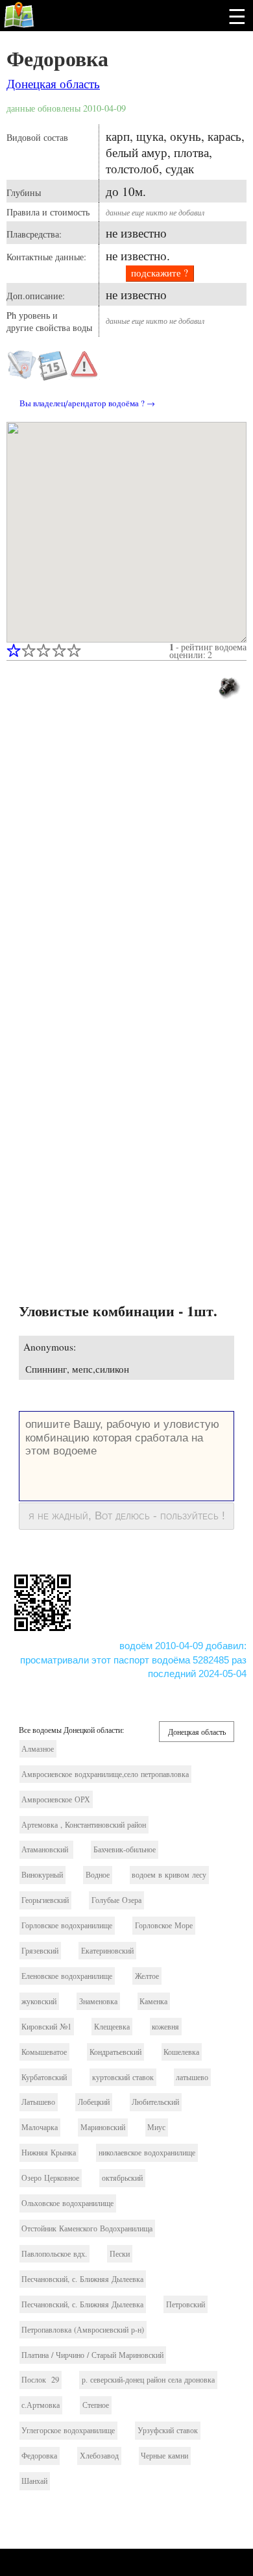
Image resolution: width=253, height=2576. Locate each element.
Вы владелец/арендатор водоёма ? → (87, 403)
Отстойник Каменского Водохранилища (87, 2228)
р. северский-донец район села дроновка (148, 2380)
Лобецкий (94, 2102)
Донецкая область (53, 83)
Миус (156, 2127)
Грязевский (40, 1951)
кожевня (165, 2027)
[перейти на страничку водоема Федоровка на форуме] (22, 376)
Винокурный (42, 1875)
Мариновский (103, 2127)
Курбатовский (45, 2077)
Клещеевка (112, 2027)
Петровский (186, 2304)
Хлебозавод (99, 2456)
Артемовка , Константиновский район (84, 1825)
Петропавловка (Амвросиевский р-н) (83, 2330)
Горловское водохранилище (67, 1925)
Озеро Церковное (50, 2178)
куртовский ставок (123, 2077)
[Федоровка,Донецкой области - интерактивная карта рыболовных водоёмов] (126, 532)
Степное (96, 2405)
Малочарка (40, 2127)
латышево (192, 2077)
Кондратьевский (115, 2052)
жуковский (39, 2001)
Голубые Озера (116, 1900)
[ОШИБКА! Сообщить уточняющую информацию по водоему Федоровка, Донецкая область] (84, 365)
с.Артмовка (41, 2405)
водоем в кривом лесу (169, 1875)
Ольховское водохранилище (67, 2203)
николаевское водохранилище (147, 2153)
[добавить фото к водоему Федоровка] (228, 686)
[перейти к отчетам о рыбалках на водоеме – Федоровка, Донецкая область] (53, 376)
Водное (98, 1875)
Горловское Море (164, 1925)
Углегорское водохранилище (68, 2430)
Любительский (155, 2102)
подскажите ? (160, 273)
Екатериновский (107, 1951)
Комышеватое (44, 2052)
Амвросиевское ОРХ (56, 1799)
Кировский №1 (46, 2027)
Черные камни (164, 2456)
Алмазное (38, 1749)
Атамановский (46, 1849)
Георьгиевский (45, 1900)
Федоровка (57, 58)
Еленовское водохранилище (67, 1976)
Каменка (153, 2001)
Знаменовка (98, 2001)
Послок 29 (40, 2380)
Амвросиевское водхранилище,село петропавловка (105, 1774)
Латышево (38, 2102)
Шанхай (34, 2481)
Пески (120, 2254)
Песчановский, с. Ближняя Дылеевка (82, 2279)
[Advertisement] (126, 857)
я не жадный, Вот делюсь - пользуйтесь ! (127, 1515)
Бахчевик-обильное (125, 1849)
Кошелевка (181, 2052)
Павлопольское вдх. (54, 2254)
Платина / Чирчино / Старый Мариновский (92, 2355)
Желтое (147, 1976)
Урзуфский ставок (168, 2430)
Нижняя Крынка (49, 2153)
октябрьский (122, 2178)
